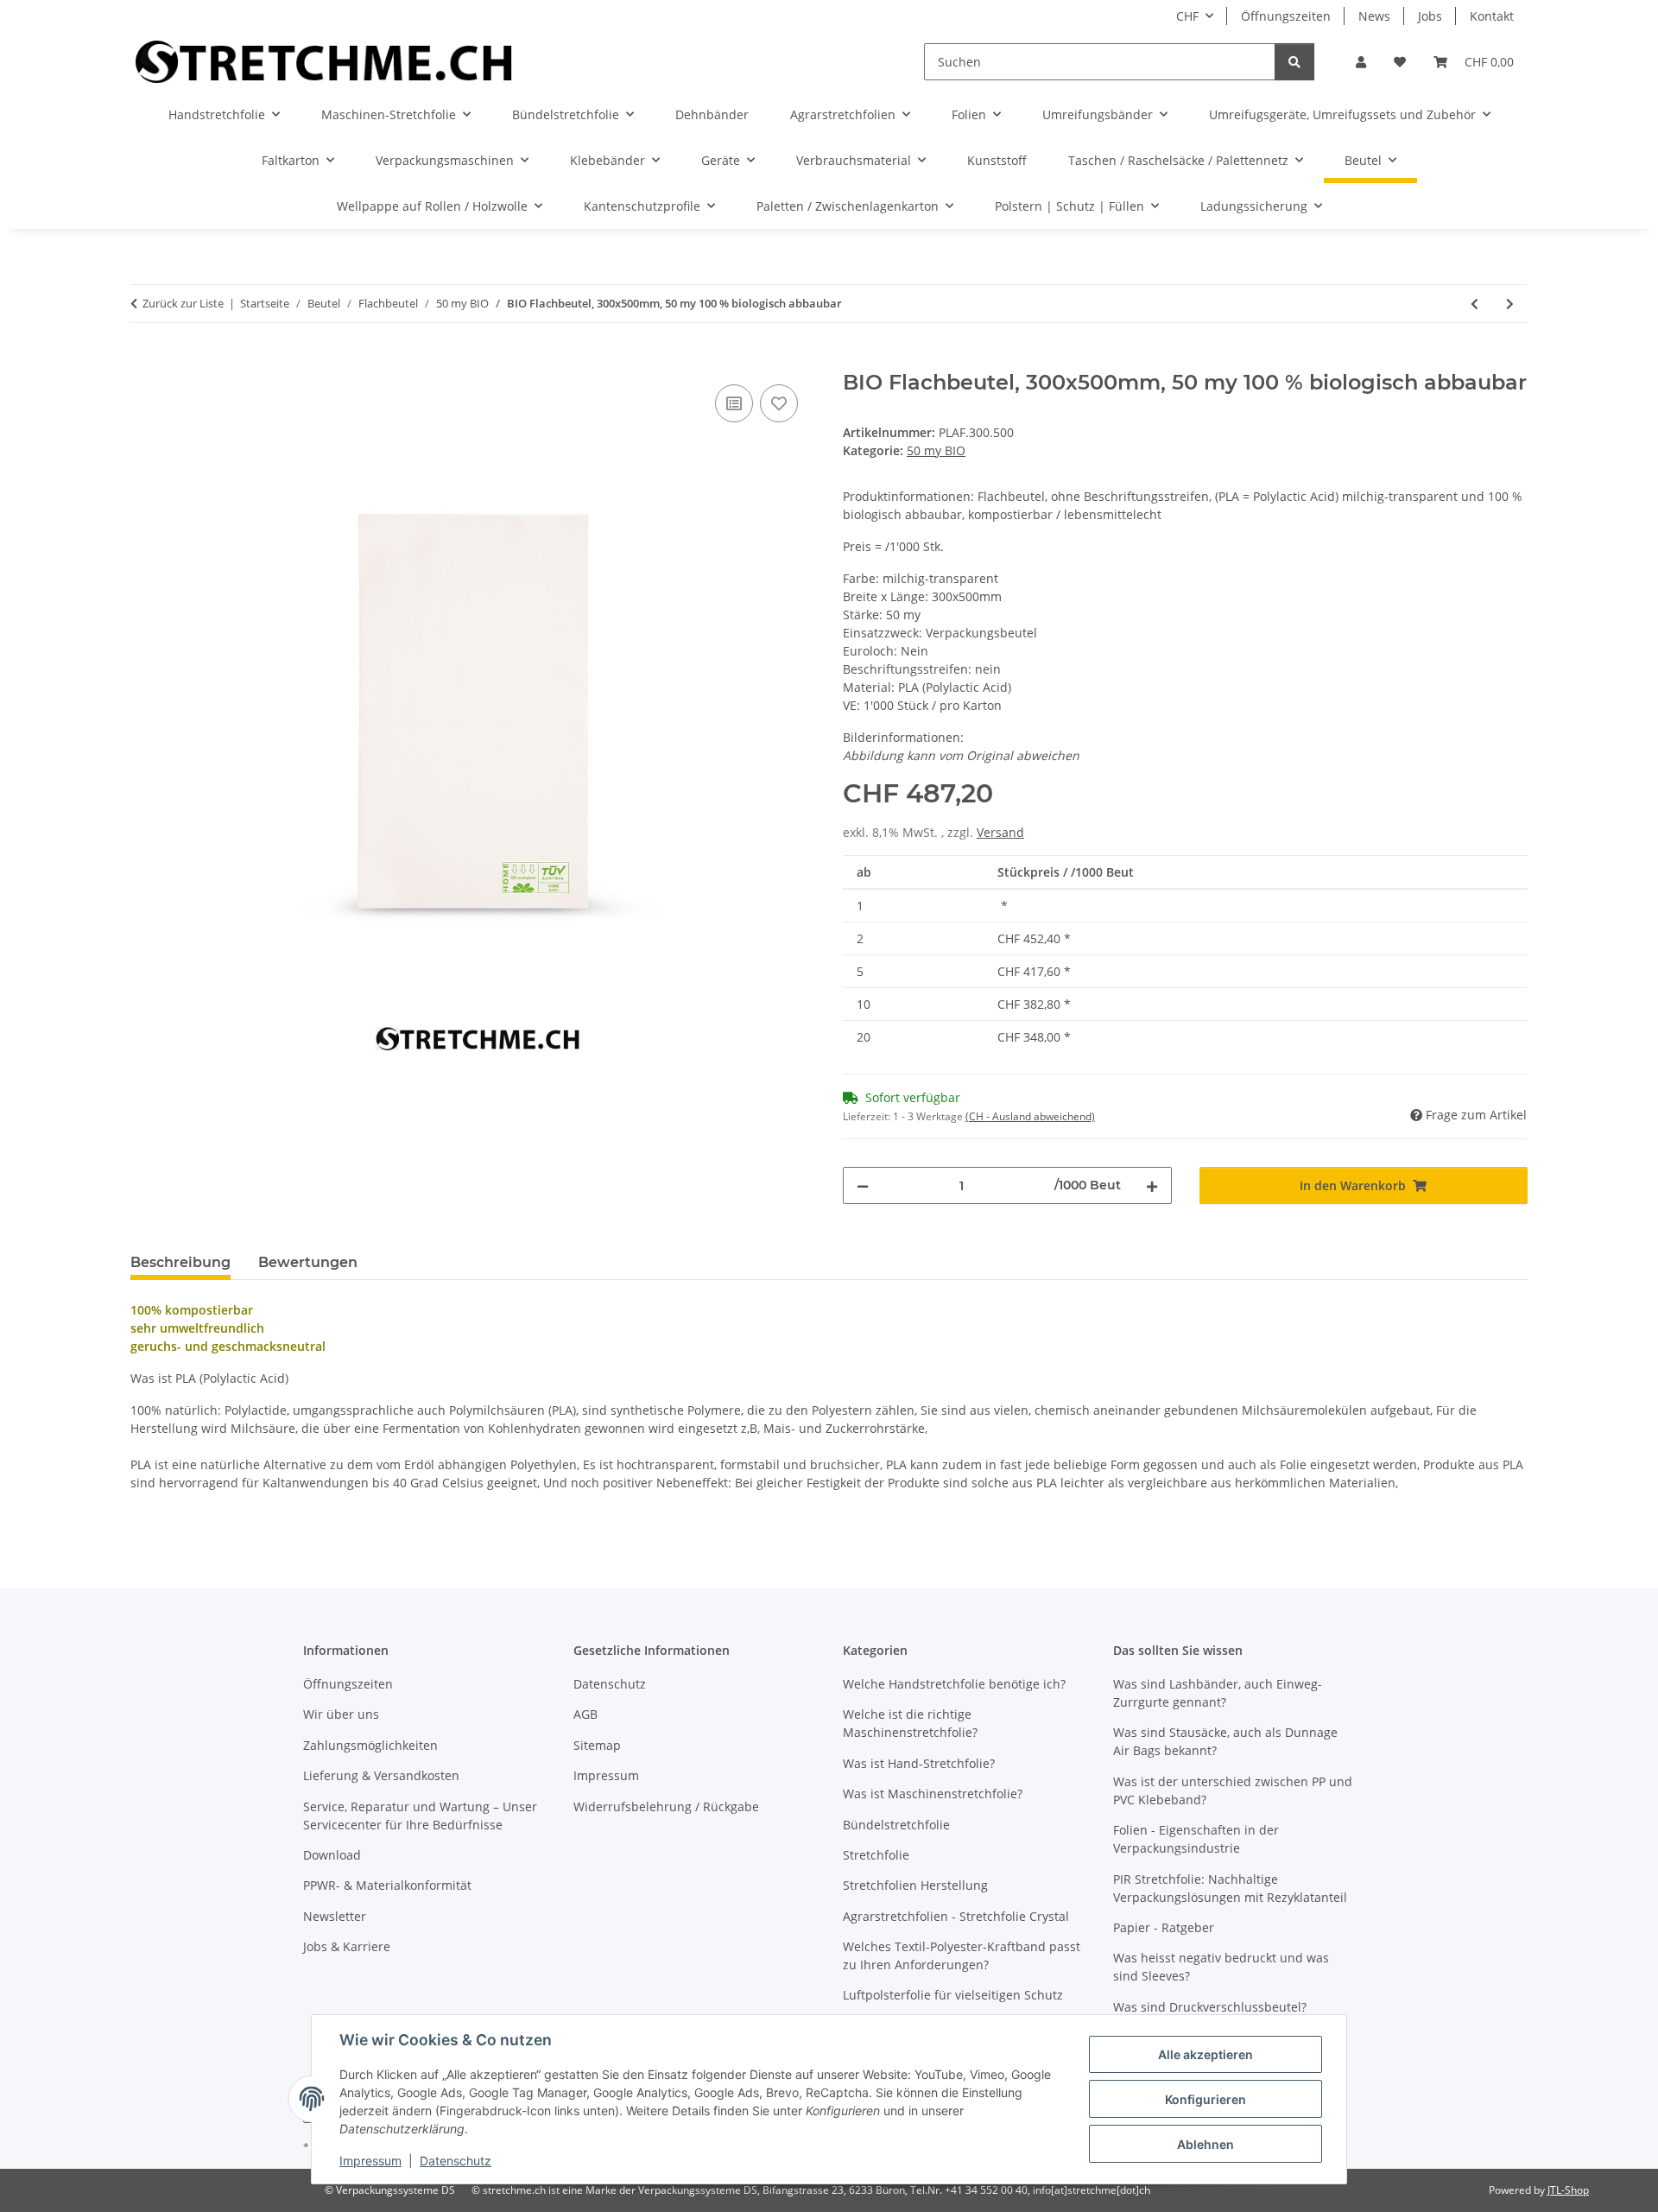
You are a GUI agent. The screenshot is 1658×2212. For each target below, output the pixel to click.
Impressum (370, 2161)
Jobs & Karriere (347, 1946)
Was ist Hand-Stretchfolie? (919, 1763)
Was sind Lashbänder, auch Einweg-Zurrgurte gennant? (1218, 1693)
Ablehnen (1206, 2144)
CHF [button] (1187, 16)
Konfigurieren (1206, 2099)
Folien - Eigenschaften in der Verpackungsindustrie (1196, 1839)
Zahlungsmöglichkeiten (370, 1745)
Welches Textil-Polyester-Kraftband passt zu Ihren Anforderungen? (962, 1955)
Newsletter (335, 1916)
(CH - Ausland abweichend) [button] (1030, 1116)
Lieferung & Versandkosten (381, 1775)
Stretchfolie (876, 1855)
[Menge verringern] (863, 1185)
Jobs (1430, 16)
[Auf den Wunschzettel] (779, 403)
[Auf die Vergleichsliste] (734, 403)
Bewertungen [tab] (308, 1262)
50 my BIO (936, 450)
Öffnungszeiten (1286, 16)
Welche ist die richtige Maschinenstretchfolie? (910, 1723)
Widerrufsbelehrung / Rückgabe (666, 1806)
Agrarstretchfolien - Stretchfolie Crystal (956, 1916)
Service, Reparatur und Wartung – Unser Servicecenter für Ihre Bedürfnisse (420, 1816)
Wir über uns (341, 1714)
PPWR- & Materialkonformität (387, 1885)
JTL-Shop (1568, 2190)
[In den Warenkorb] (144, 361)
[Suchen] (1294, 62)
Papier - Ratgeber (1164, 1927)
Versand (1000, 832)
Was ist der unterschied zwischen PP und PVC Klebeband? (1233, 1791)
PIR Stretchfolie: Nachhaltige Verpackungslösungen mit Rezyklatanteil (1230, 1888)
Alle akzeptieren (1206, 2054)
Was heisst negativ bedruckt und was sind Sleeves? (1221, 1967)
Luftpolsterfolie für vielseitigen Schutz (953, 1995)
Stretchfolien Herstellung (915, 1885)
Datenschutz (456, 2161)
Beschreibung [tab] (180, 1262)
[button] (1361, 62)
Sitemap (597, 1745)
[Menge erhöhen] (1152, 1185)
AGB (585, 1714)
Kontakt (1492, 16)
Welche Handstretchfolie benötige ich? (954, 1684)
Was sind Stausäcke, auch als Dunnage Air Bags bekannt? (1225, 1741)
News (1374, 16)
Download (332, 1855)
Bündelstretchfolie (896, 1825)
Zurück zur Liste (183, 303)
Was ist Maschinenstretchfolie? (933, 1794)
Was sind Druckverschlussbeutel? (1210, 2007)
